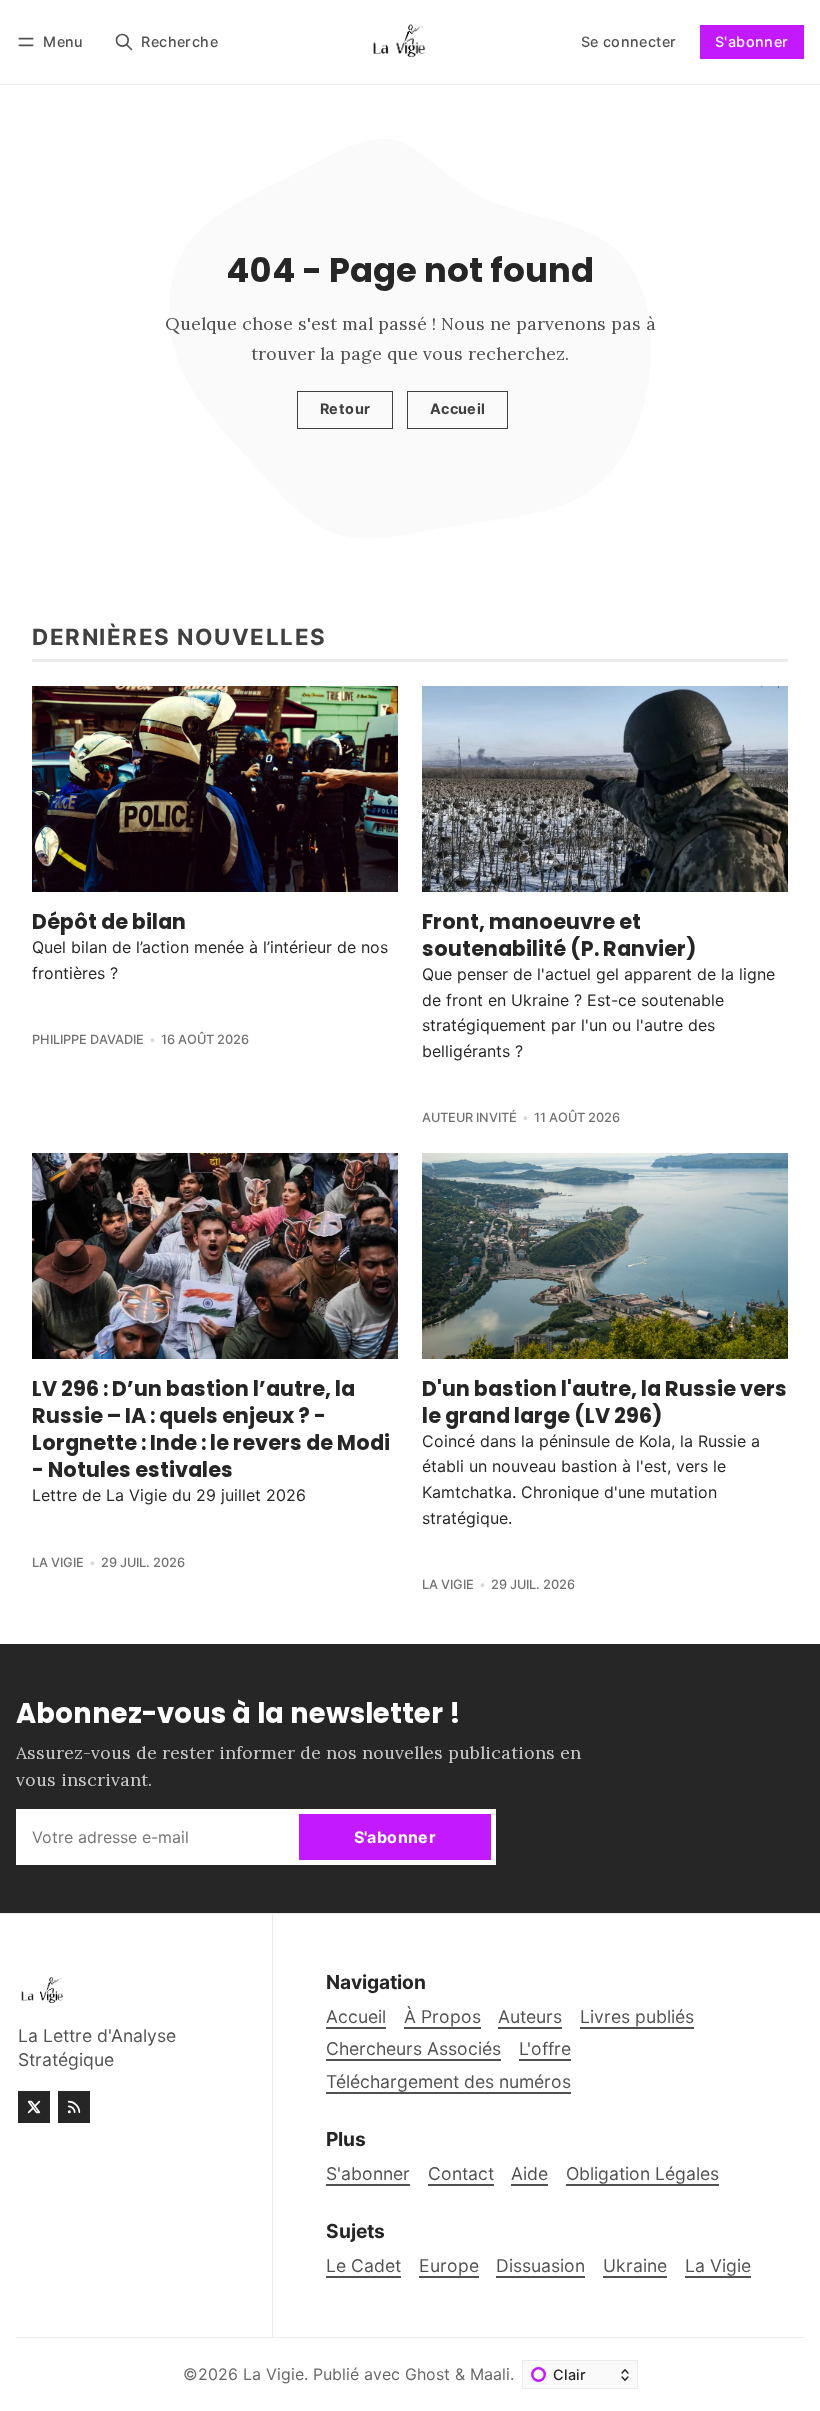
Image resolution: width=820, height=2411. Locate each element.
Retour (345, 408)
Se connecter (629, 41)
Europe (449, 2265)
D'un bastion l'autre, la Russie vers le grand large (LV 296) (604, 1402)
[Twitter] (34, 2107)
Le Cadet (363, 2265)
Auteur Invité (469, 1117)
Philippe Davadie (88, 1039)
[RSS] (74, 2107)
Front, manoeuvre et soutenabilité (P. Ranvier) (559, 935)
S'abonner (752, 41)
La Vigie (58, 1562)
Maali (490, 2374)
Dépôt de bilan (109, 921)
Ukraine (635, 2265)
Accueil (458, 408)
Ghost (427, 2374)
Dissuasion (540, 2265)
